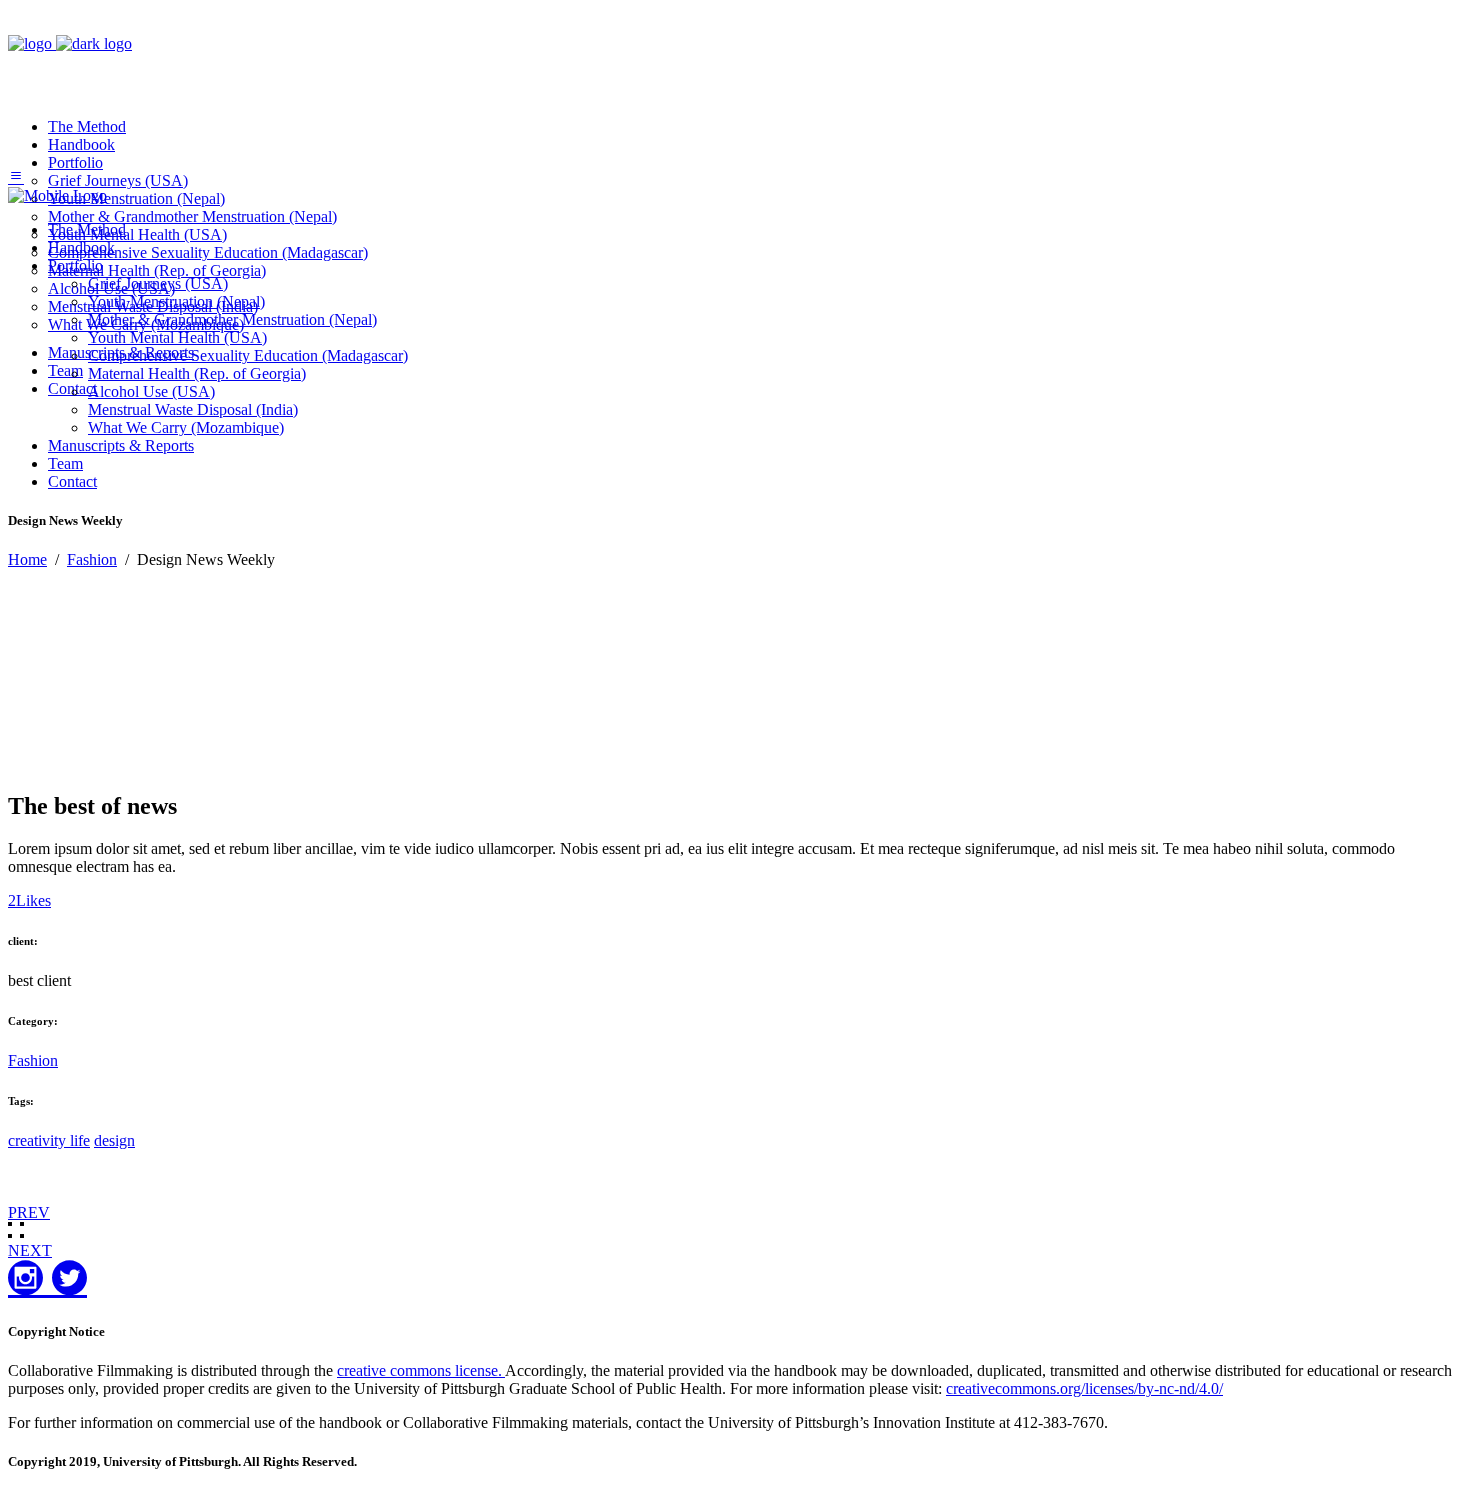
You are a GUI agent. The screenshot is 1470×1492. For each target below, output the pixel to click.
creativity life (49, 1140)
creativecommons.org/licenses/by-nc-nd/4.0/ (1084, 1388)
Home (27, 559)
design (114, 1140)
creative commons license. (421, 1370)
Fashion (92, 559)
